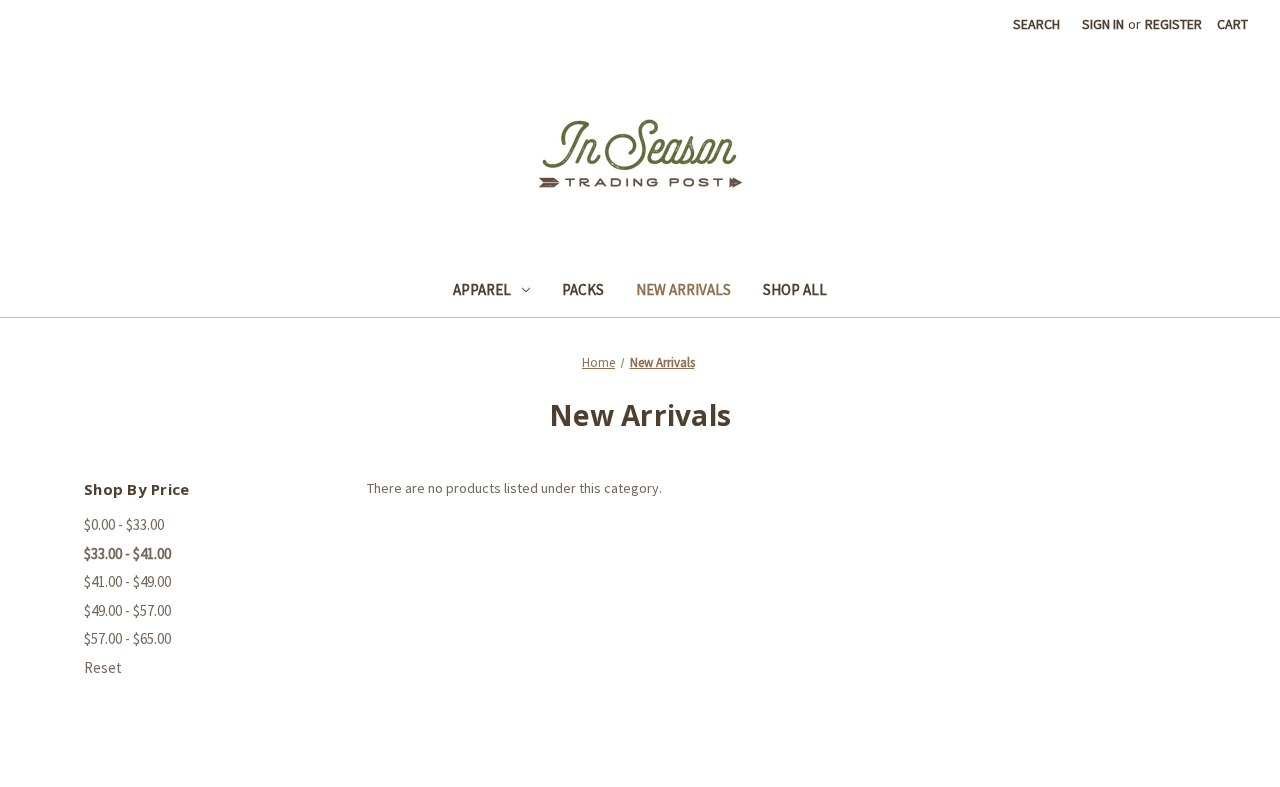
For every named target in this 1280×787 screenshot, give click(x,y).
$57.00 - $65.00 (127, 638)
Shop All (795, 289)
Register (1173, 24)
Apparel (482, 289)
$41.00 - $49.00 (127, 581)
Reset (103, 667)
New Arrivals (683, 289)
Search (1036, 24)
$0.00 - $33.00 (124, 524)
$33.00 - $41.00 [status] (127, 553)
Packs (583, 289)
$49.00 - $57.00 (127, 610)
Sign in (1103, 24)
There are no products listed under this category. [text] (514, 488)
